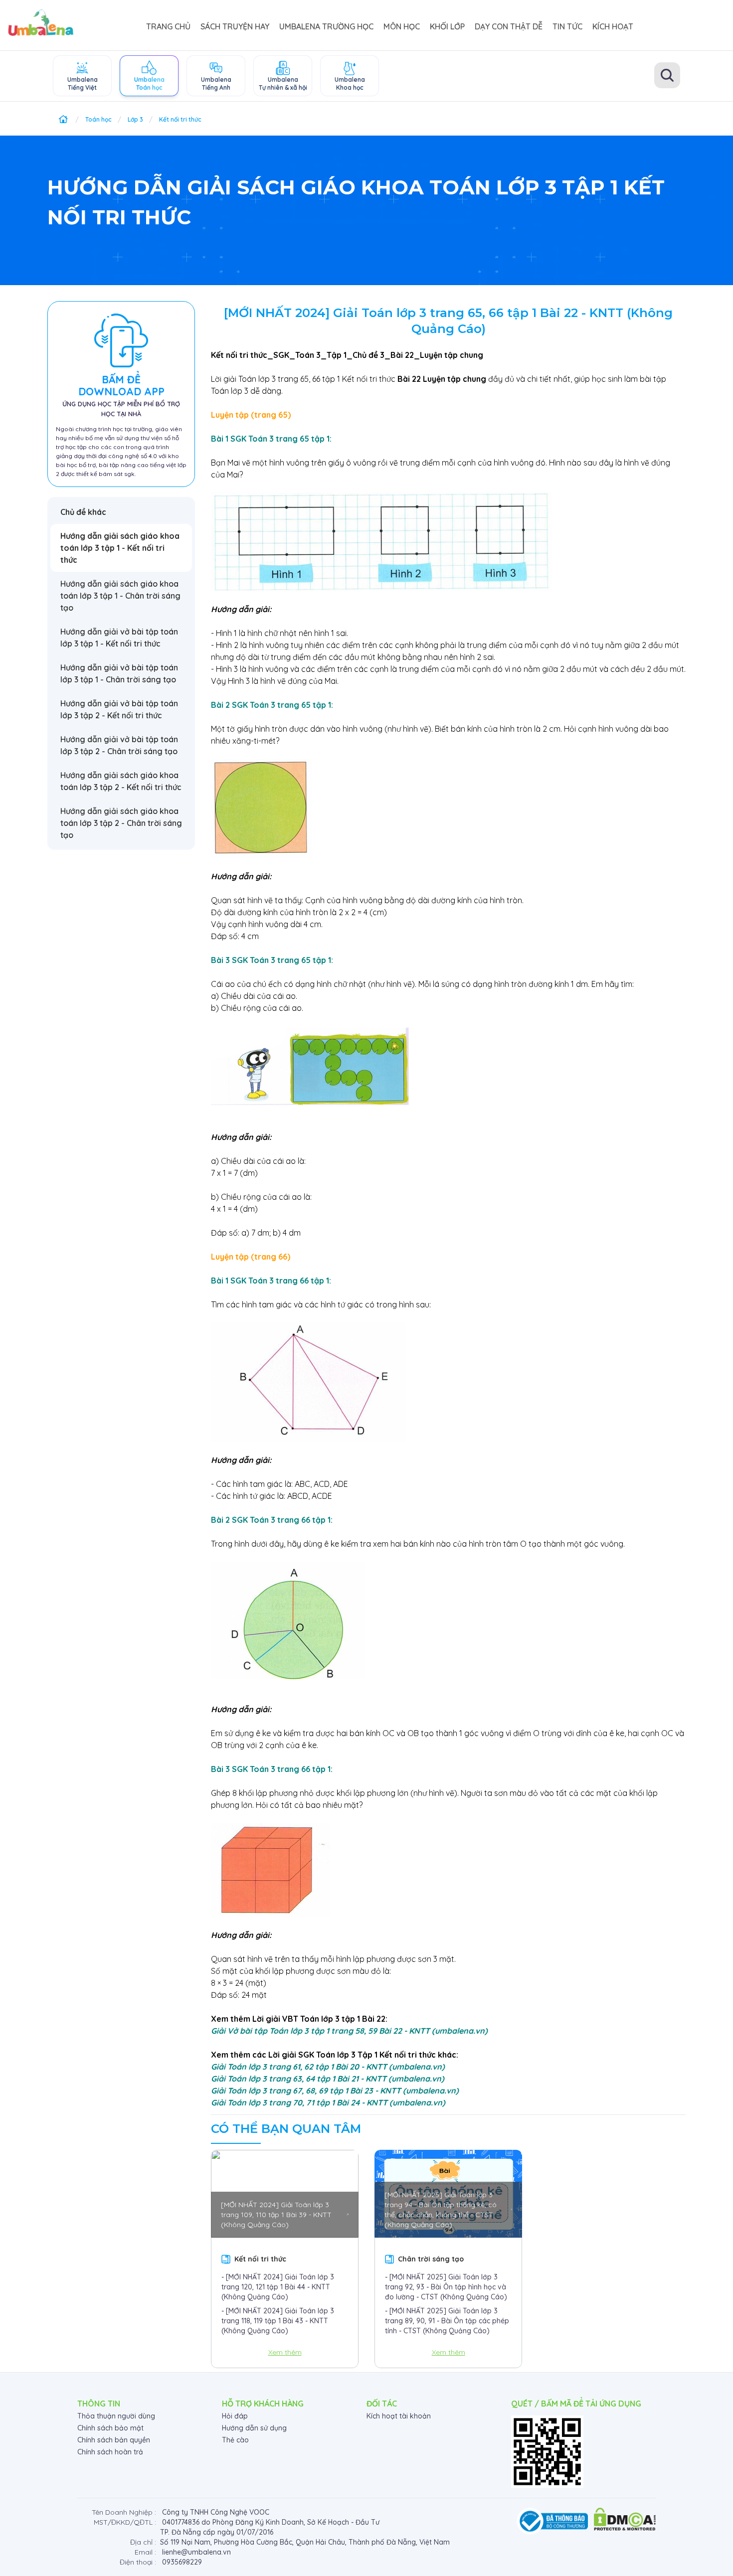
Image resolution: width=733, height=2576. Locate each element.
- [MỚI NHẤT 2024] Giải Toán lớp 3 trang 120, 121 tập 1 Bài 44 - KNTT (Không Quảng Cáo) (278, 2287)
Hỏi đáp (235, 2416)
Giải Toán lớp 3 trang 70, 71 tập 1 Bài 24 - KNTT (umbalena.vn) (328, 2102)
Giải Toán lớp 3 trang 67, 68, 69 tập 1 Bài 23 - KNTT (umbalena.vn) (335, 2091)
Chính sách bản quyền (114, 2440)
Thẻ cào (235, 2440)
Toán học (98, 119)
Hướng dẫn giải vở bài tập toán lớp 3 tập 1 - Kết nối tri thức (119, 638)
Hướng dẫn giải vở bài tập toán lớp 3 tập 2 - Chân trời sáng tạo (119, 745)
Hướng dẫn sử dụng (254, 2428)
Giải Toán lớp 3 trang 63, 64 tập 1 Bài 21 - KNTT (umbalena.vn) (328, 2079)
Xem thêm (285, 2352)
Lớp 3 (135, 119)
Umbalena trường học (326, 26)
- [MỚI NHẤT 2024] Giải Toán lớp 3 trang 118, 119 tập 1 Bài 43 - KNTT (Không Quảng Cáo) (278, 2321)
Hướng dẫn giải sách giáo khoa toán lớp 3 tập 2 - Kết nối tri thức (121, 781)
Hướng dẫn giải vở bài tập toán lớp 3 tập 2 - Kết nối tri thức (119, 709)
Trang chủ (168, 26)
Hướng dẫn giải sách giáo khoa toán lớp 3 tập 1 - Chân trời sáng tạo (120, 596)
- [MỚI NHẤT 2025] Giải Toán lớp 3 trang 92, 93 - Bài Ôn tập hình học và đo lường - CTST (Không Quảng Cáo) (446, 2287)
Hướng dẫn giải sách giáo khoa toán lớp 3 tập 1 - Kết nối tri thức (120, 548)
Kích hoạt (613, 26)
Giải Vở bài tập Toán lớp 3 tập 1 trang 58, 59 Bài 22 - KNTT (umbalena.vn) (349, 2031)
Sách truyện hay (235, 26)
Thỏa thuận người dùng (116, 2416)
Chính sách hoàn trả (110, 2452)
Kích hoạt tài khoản (399, 2416)
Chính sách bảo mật (110, 2428)
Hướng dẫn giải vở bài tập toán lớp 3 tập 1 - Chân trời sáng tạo (119, 673)
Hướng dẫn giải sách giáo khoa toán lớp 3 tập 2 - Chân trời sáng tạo (121, 823)
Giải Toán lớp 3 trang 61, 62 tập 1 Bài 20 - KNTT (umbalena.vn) (328, 2067)
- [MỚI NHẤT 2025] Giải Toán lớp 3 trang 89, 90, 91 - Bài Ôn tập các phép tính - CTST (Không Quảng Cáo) (447, 2321)
